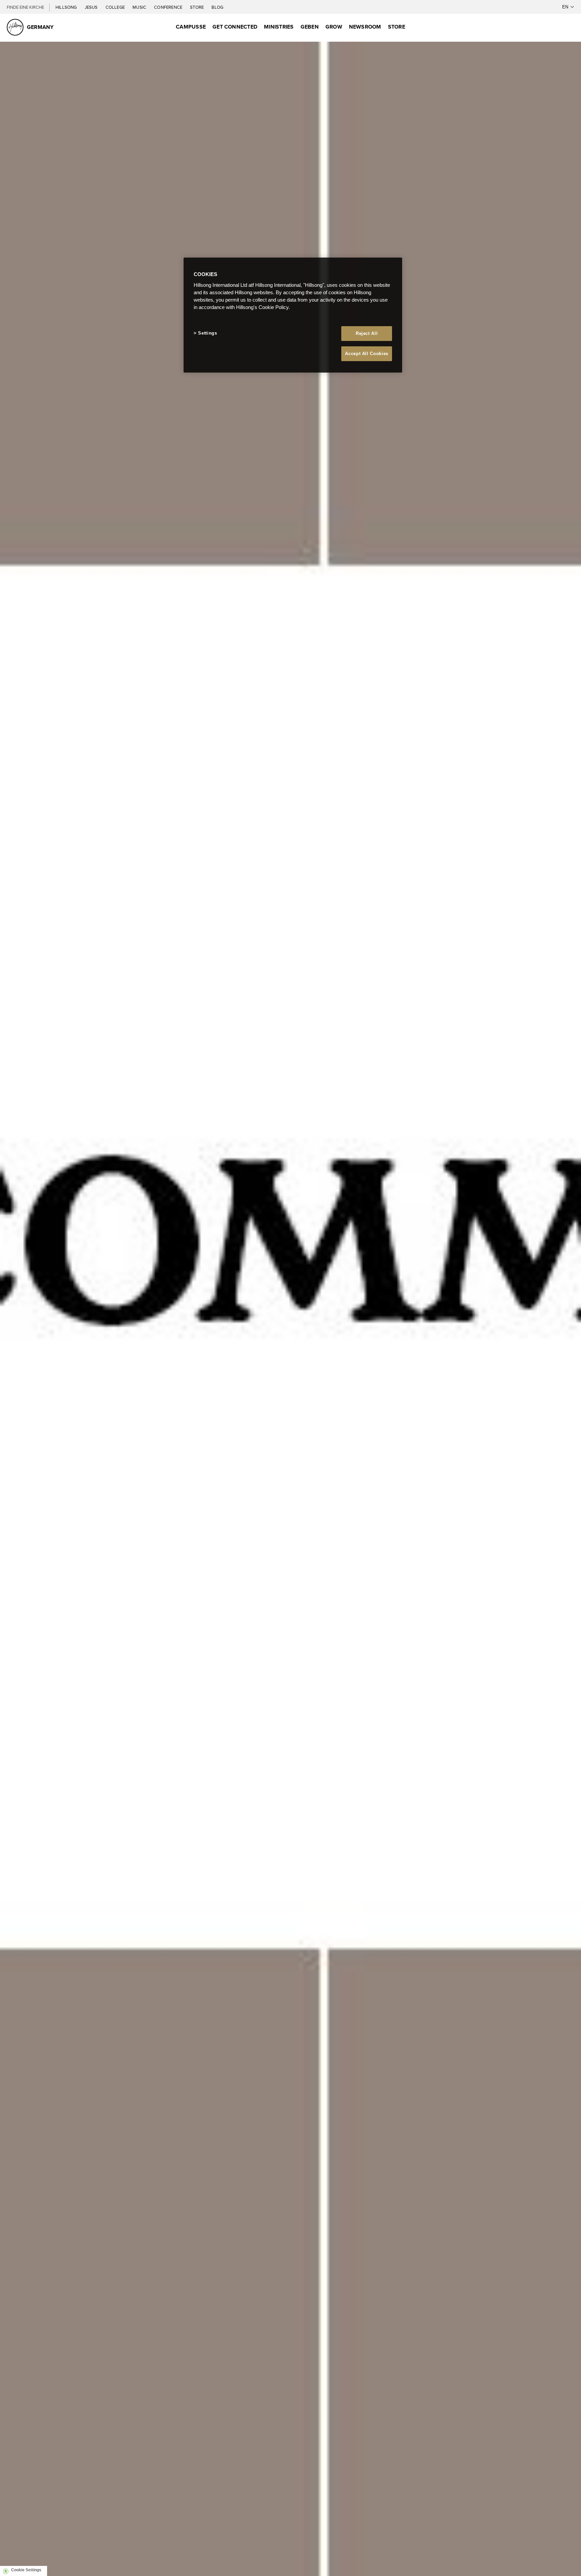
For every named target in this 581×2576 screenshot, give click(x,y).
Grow (334, 27)
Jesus (92, 7)
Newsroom (365, 27)
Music (140, 7)
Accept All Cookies (367, 354)
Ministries (279, 27)
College (116, 7)
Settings (207, 333)
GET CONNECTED (235, 27)
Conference (169, 7)
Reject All (367, 333)
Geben (310, 27)
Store (197, 7)
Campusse (191, 27)
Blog (217, 7)
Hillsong (67, 7)
